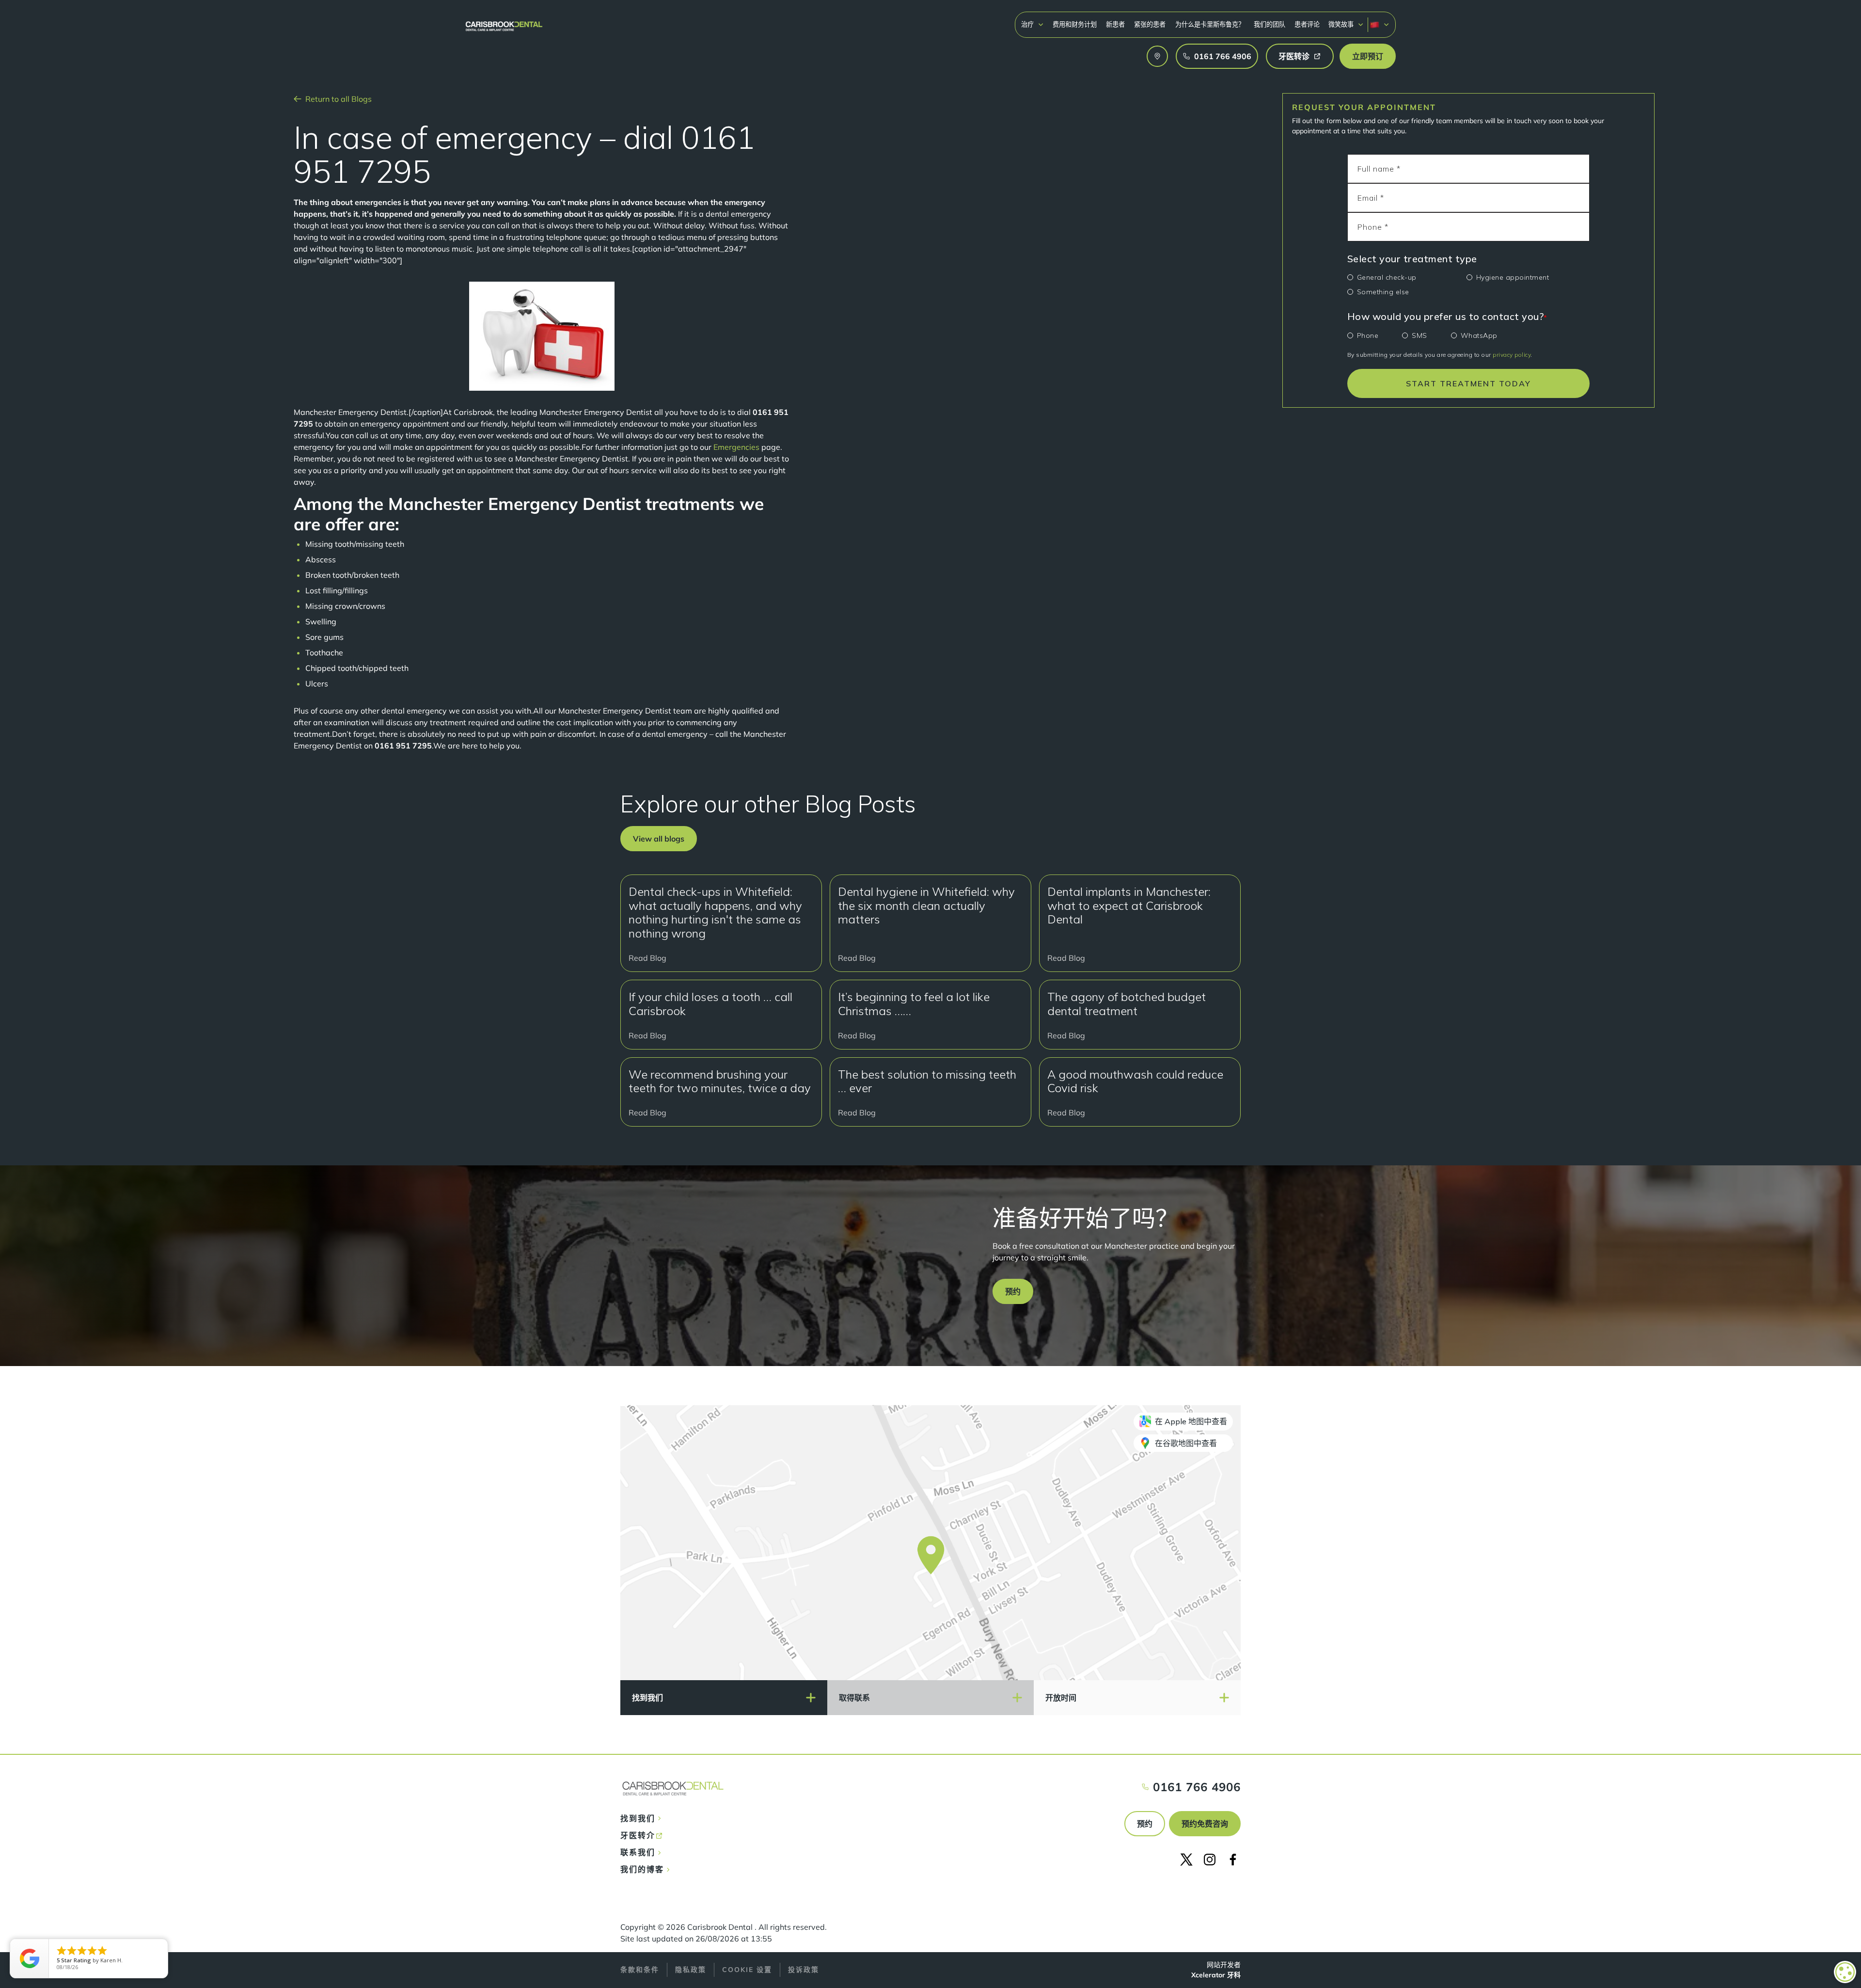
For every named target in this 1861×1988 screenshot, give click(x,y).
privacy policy (1512, 355)
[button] (1033, 24)
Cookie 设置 (747, 1970)
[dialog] (1845, 1972)
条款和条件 (640, 1970)
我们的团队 (1270, 24)
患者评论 (1307, 24)
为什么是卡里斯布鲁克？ (1210, 24)
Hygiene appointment (1513, 277)
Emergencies (736, 447)
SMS (1419, 335)
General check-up (1387, 277)
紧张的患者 (1150, 24)
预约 (1145, 1824)
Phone (1368, 335)
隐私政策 (691, 1970)
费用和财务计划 (1075, 24)
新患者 (1115, 24)
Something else (1383, 292)
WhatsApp (1479, 335)
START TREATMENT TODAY (1468, 383)
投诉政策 (804, 1970)
